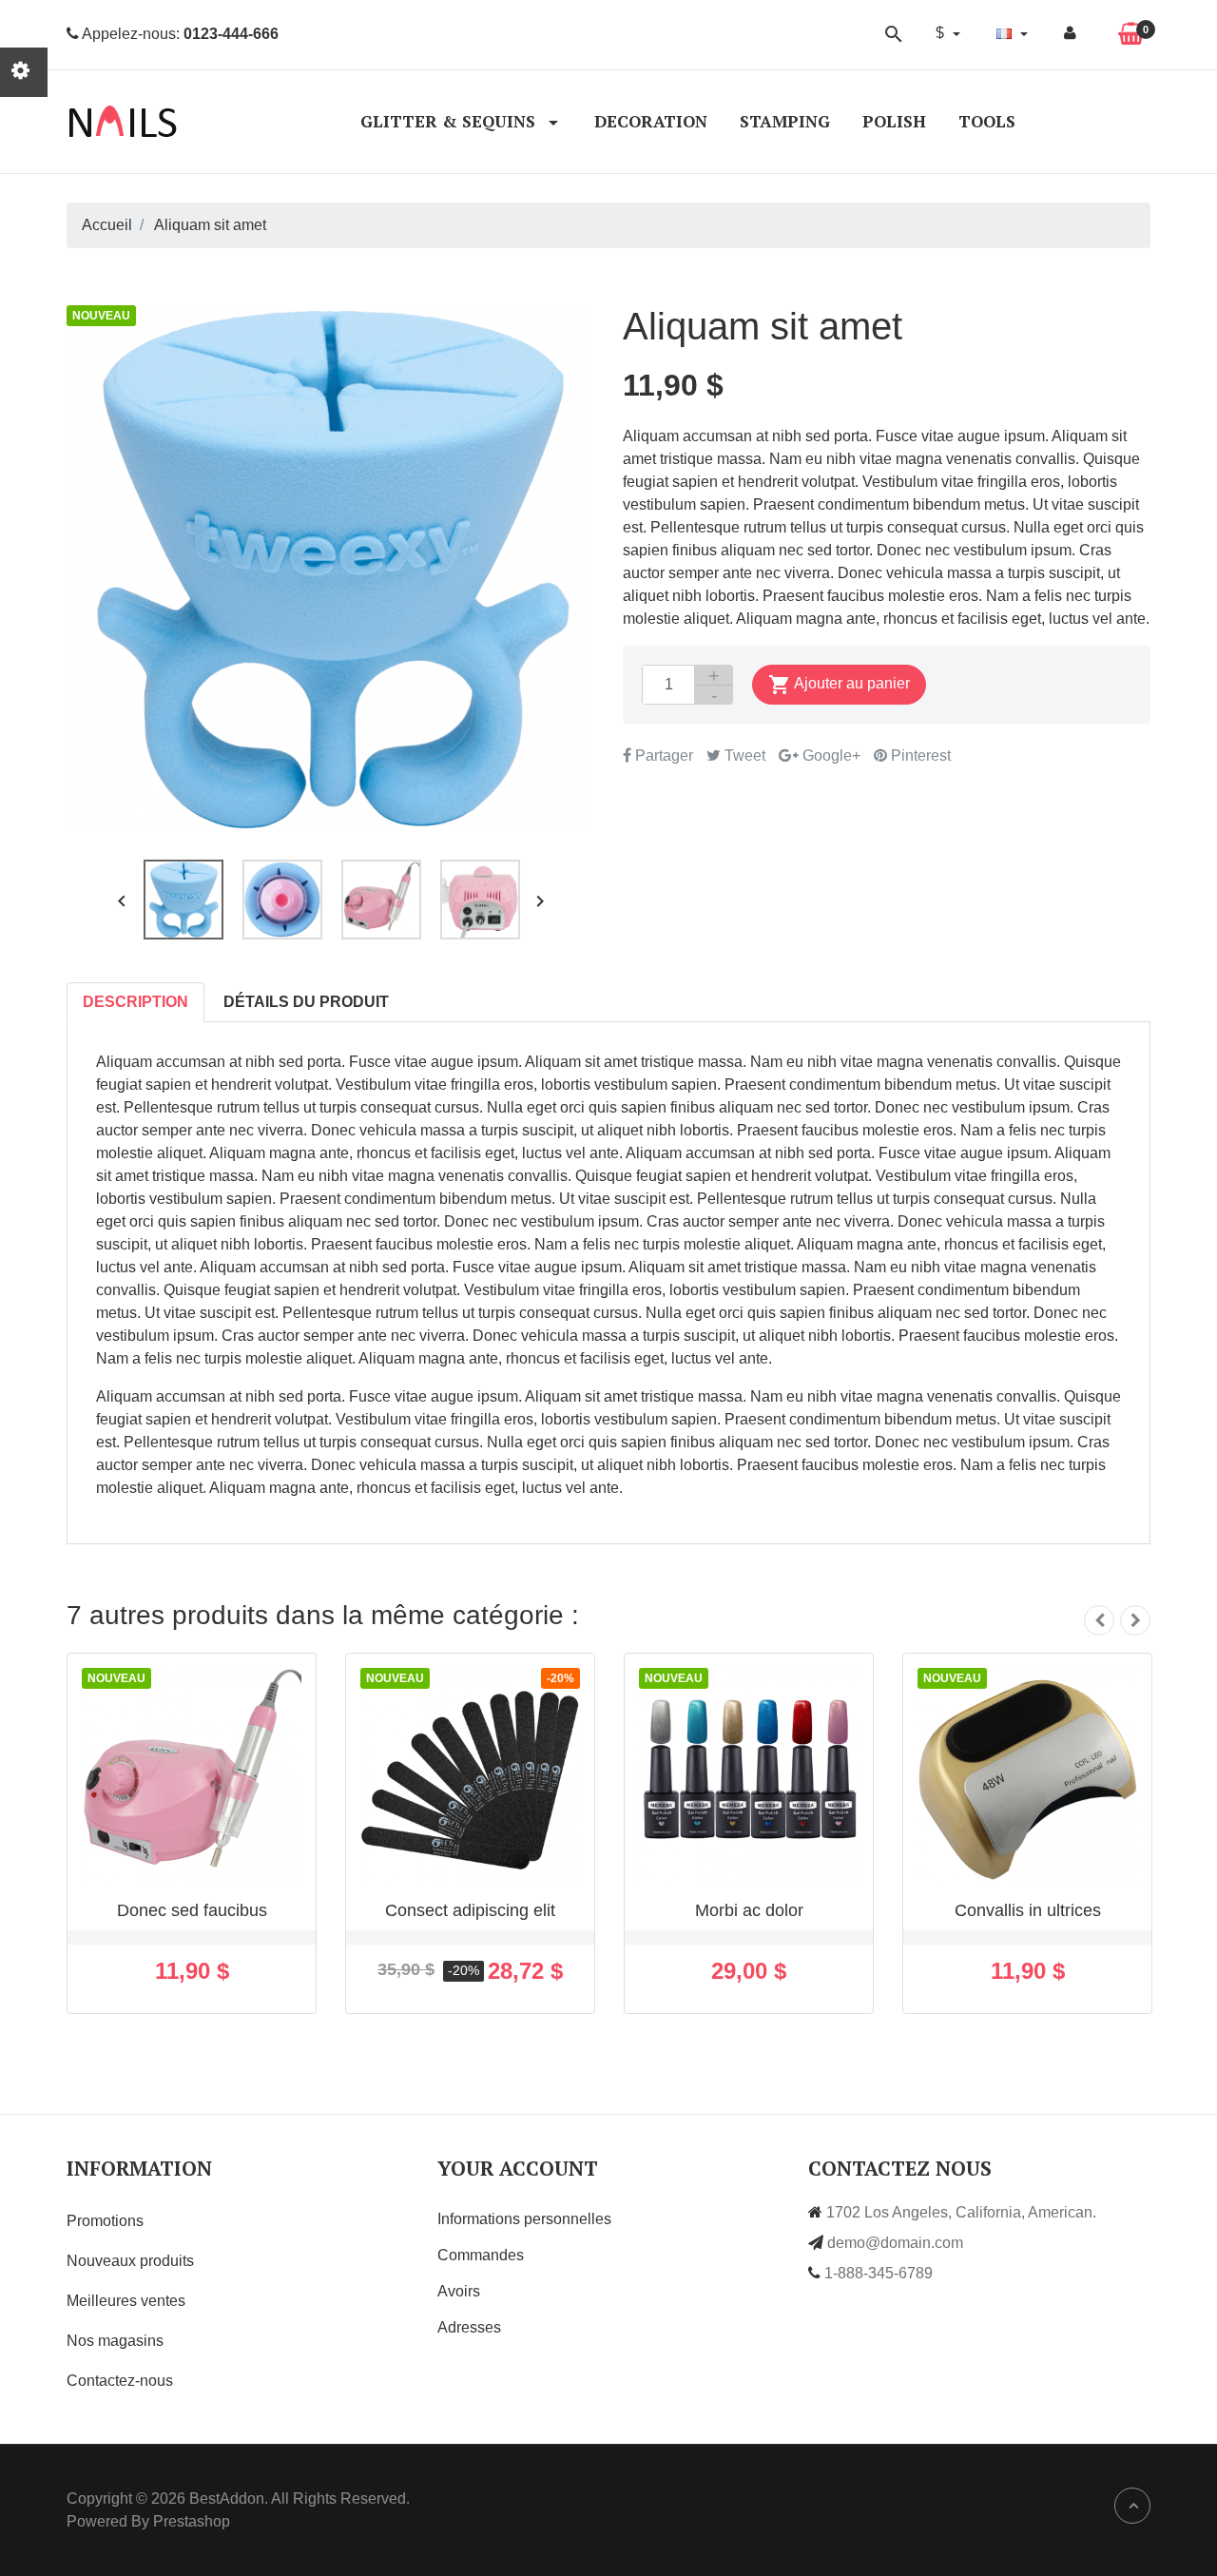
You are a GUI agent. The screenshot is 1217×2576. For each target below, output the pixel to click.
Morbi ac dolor (749, 1910)
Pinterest (919, 755)
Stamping (785, 121)
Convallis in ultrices (1028, 1910)
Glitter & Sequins (450, 121)
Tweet (743, 755)
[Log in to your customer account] (1070, 33)
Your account (518, 2168)
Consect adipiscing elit (470, 1910)
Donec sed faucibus (192, 1910)
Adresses (469, 2327)
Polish (894, 121)
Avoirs (459, 2291)
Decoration (651, 121)
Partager (662, 755)
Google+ (830, 755)
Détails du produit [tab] (306, 1002)
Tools (987, 121)
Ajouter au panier (839, 685)
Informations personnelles (524, 2219)
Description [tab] (135, 1002)
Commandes (481, 2255)
